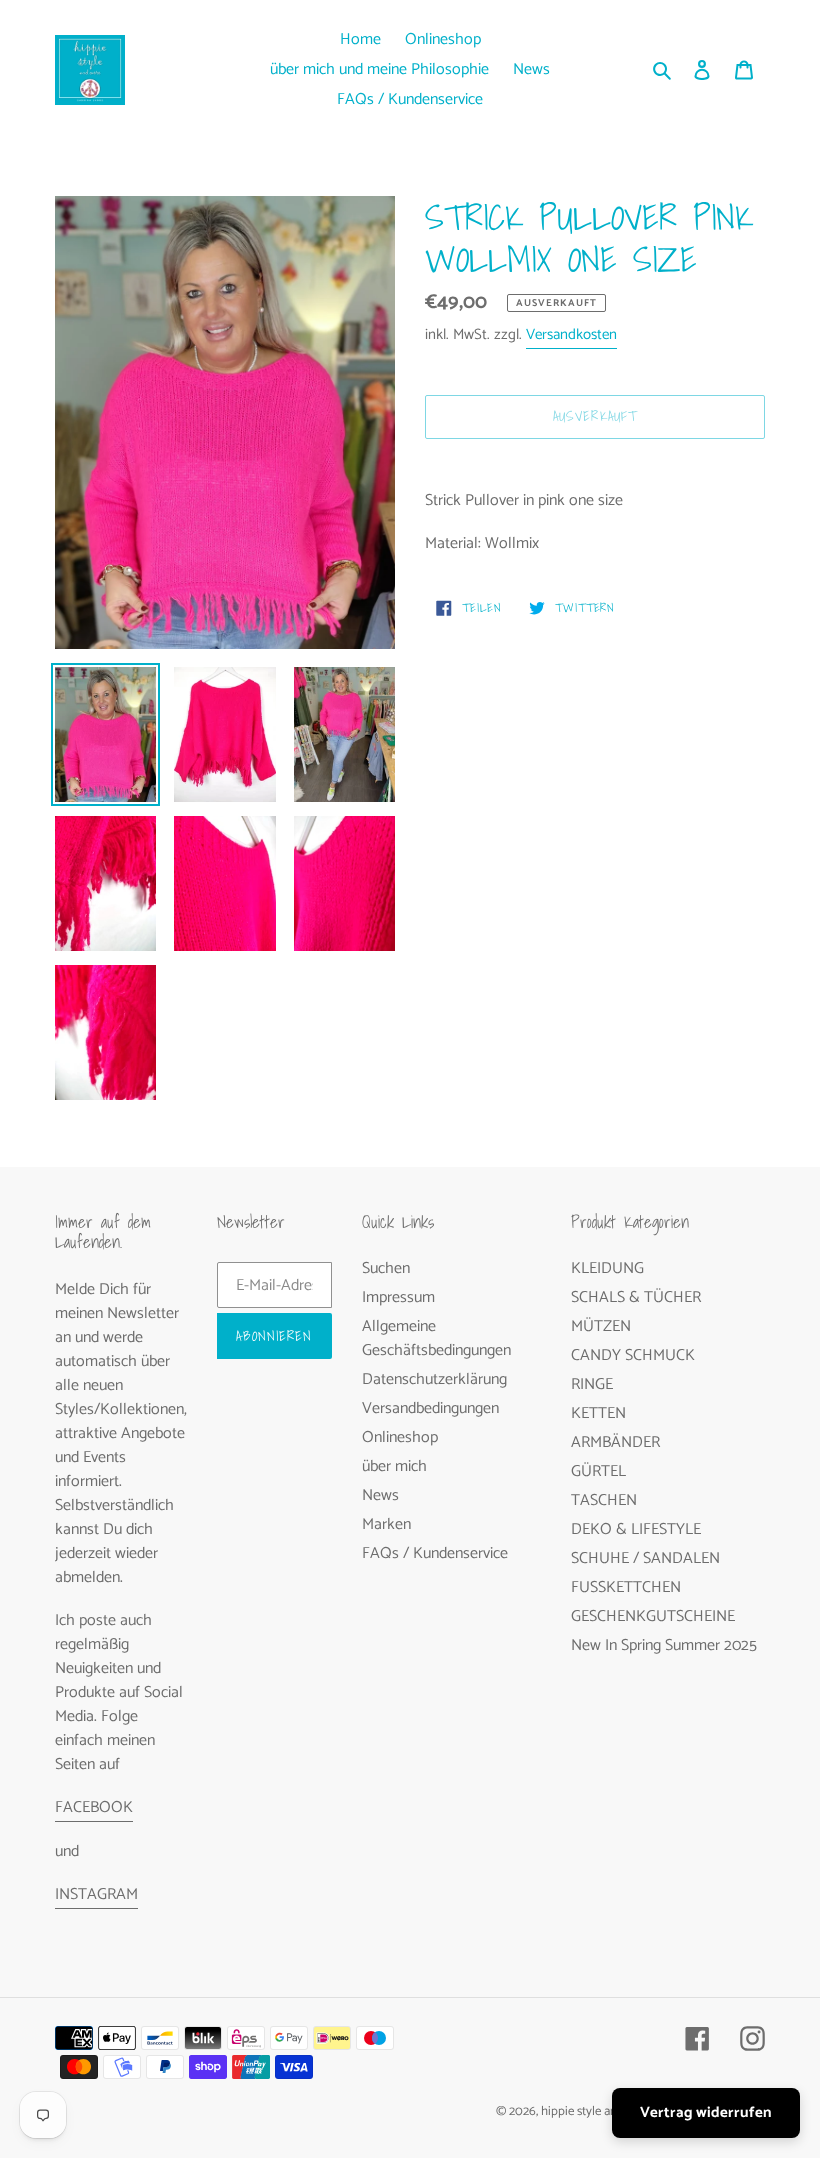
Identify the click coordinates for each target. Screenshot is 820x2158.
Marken (386, 1524)
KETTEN (598, 1413)
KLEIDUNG (607, 1268)
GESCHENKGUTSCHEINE (653, 1616)
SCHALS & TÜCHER (636, 1297)
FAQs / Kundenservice (435, 1553)
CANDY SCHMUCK (633, 1355)
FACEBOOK (94, 1807)
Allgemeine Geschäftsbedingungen (436, 1338)
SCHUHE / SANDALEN (645, 1558)
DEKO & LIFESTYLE (636, 1529)
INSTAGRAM (96, 1894)
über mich (394, 1466)
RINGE (592, 1384)
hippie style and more (598, 2111)
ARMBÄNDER (615, 1442)
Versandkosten (571, 334)
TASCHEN (604, 1500)
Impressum (398, 1297)
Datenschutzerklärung (434, 1379)
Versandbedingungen (430, 1408)
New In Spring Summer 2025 (664, 1645)
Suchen (386, 1268)
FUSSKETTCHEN (626, 1587)
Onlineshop (400, 1437)
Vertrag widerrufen (706, 2112)
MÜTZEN (601, 1326)
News (380, 1495)
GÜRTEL (598, 1471)
